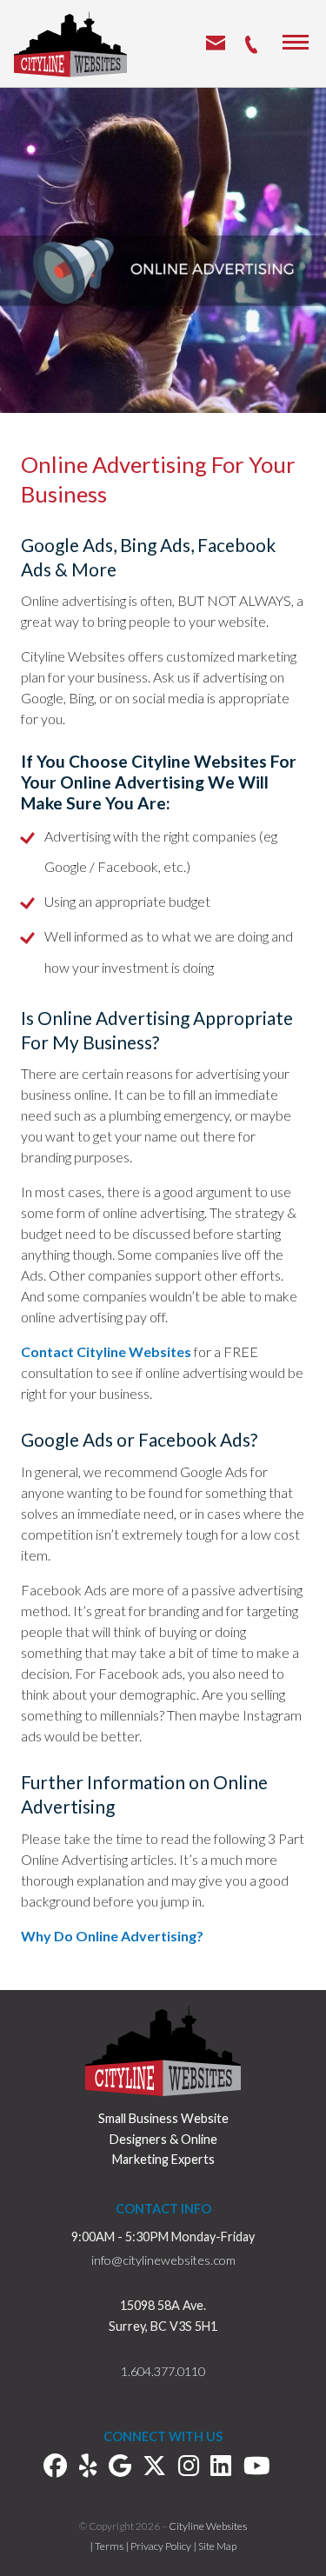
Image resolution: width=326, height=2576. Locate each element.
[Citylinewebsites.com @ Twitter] (160, 2469)
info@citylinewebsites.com (163, 2260)
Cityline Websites (208, 2526)
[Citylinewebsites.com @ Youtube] (263, 2469)
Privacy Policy (161, 2546)
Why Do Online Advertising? (112, 1936)
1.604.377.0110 (163, 2371)
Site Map (217, 2546)
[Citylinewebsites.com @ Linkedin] (227, 2469)
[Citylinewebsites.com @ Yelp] (94, 2469)
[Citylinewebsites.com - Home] (70, 43)
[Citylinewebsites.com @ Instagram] (195, 2469)
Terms (109, 2546)
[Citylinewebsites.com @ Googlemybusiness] (126, 2469)
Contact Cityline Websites (106, 1351)
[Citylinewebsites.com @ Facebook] (61, 2469)
